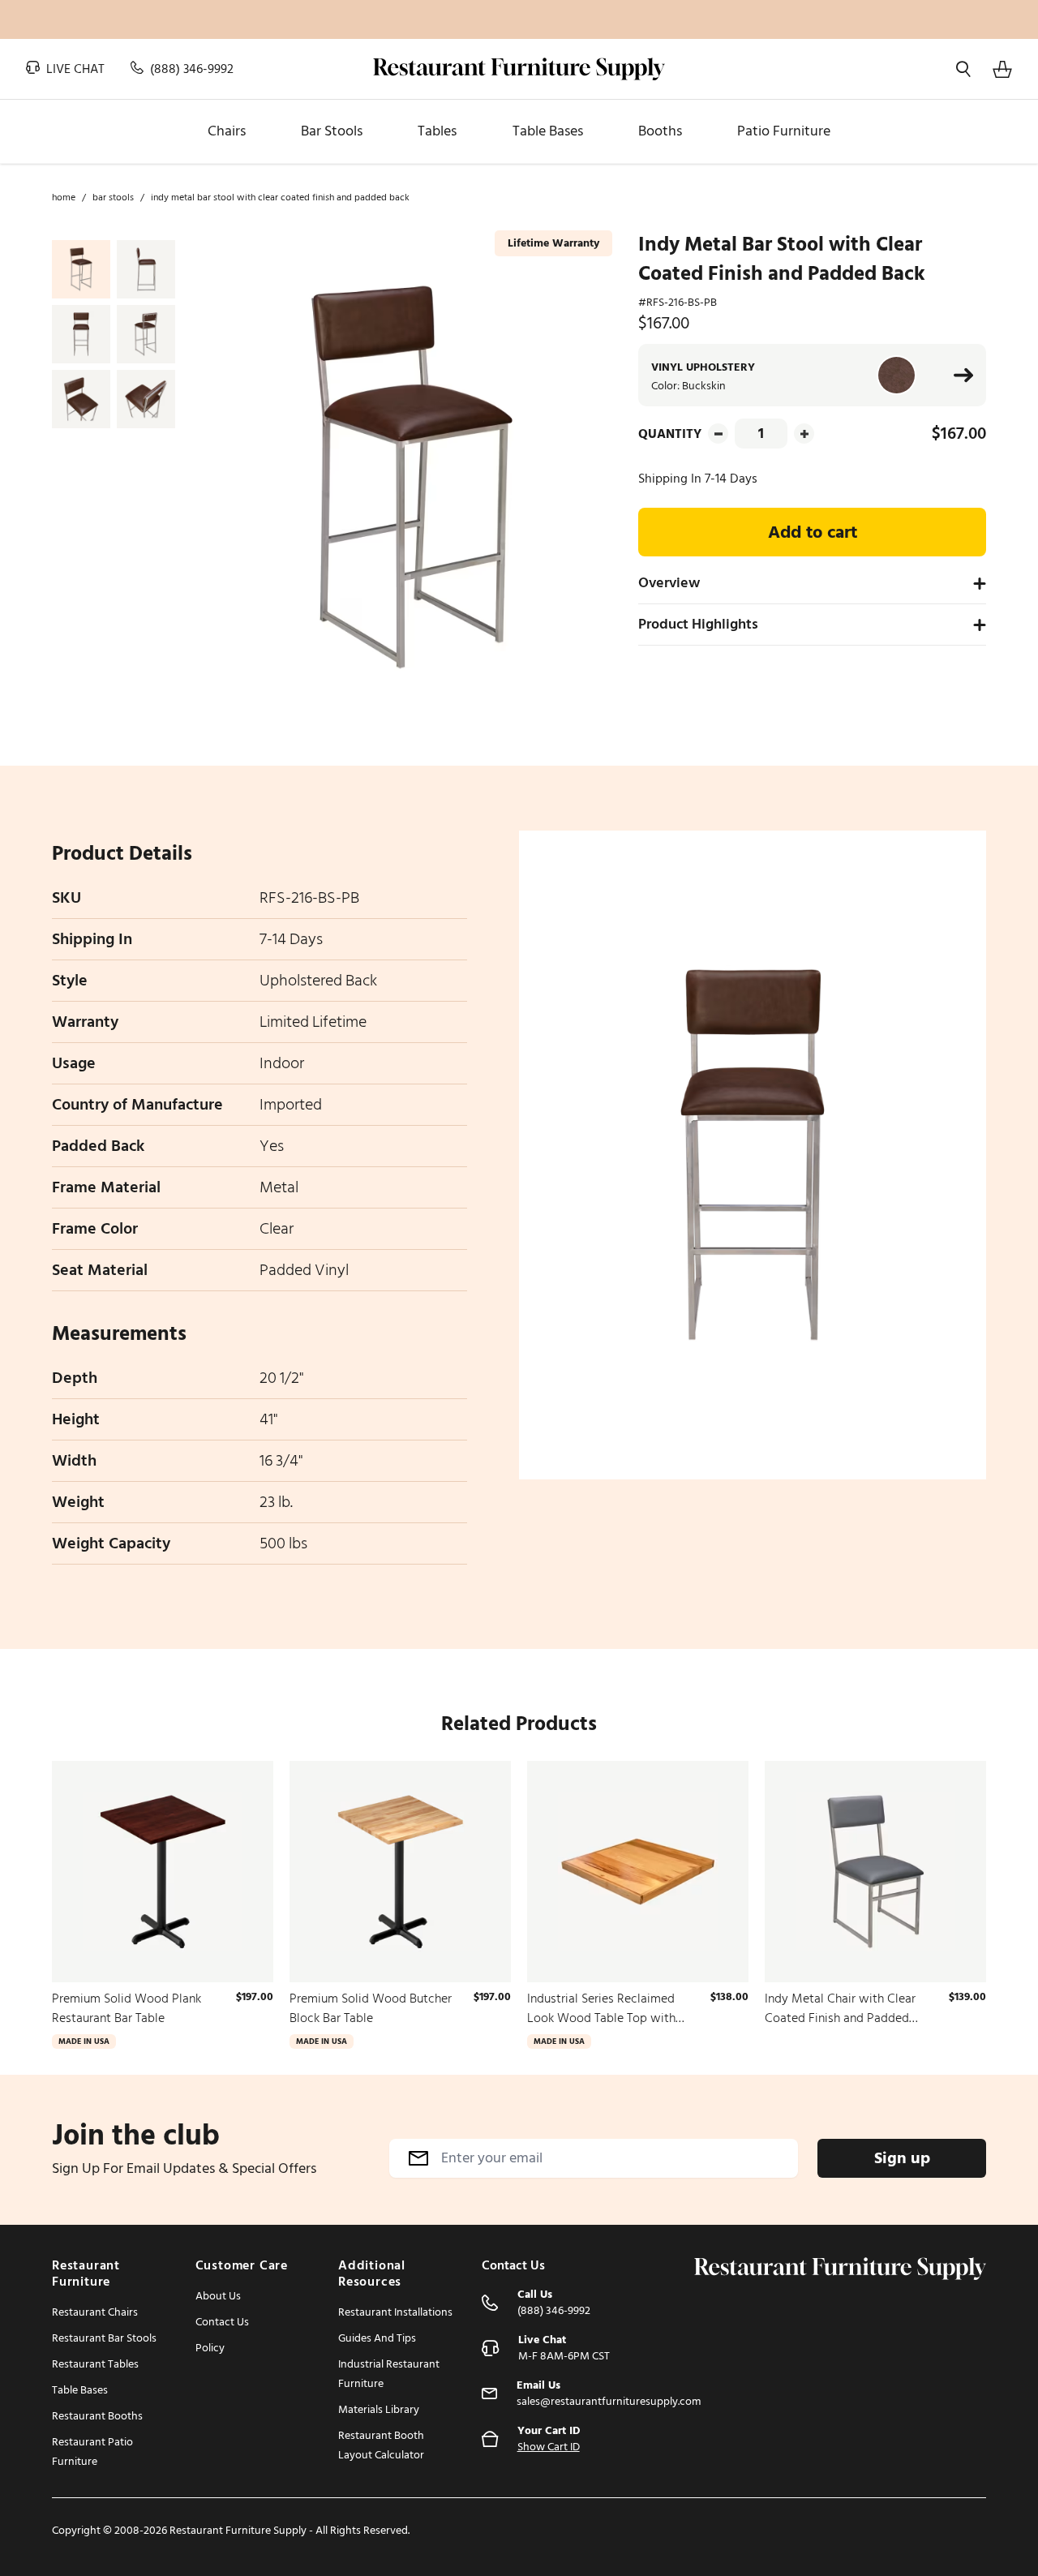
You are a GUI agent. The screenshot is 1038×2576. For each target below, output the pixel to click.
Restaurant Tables (95, 2364)
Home (64, 198)
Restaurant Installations (395, 2312)
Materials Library (379, 2409)
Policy (210, 2348)
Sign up (902, 2158)
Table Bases (80, 2390)
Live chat (74, 69)
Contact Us (222, 2322)
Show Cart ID (549, 2447)
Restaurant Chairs (95, 2312)
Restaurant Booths (97, 2416)
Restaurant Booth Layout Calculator (381, 2445)
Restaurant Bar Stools (104, 2338)
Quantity (670, 434)
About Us (218, 2296)
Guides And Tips (377, 2338)
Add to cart (813, 532)
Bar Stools (113, 198)
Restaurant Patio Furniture (92, 2451)
